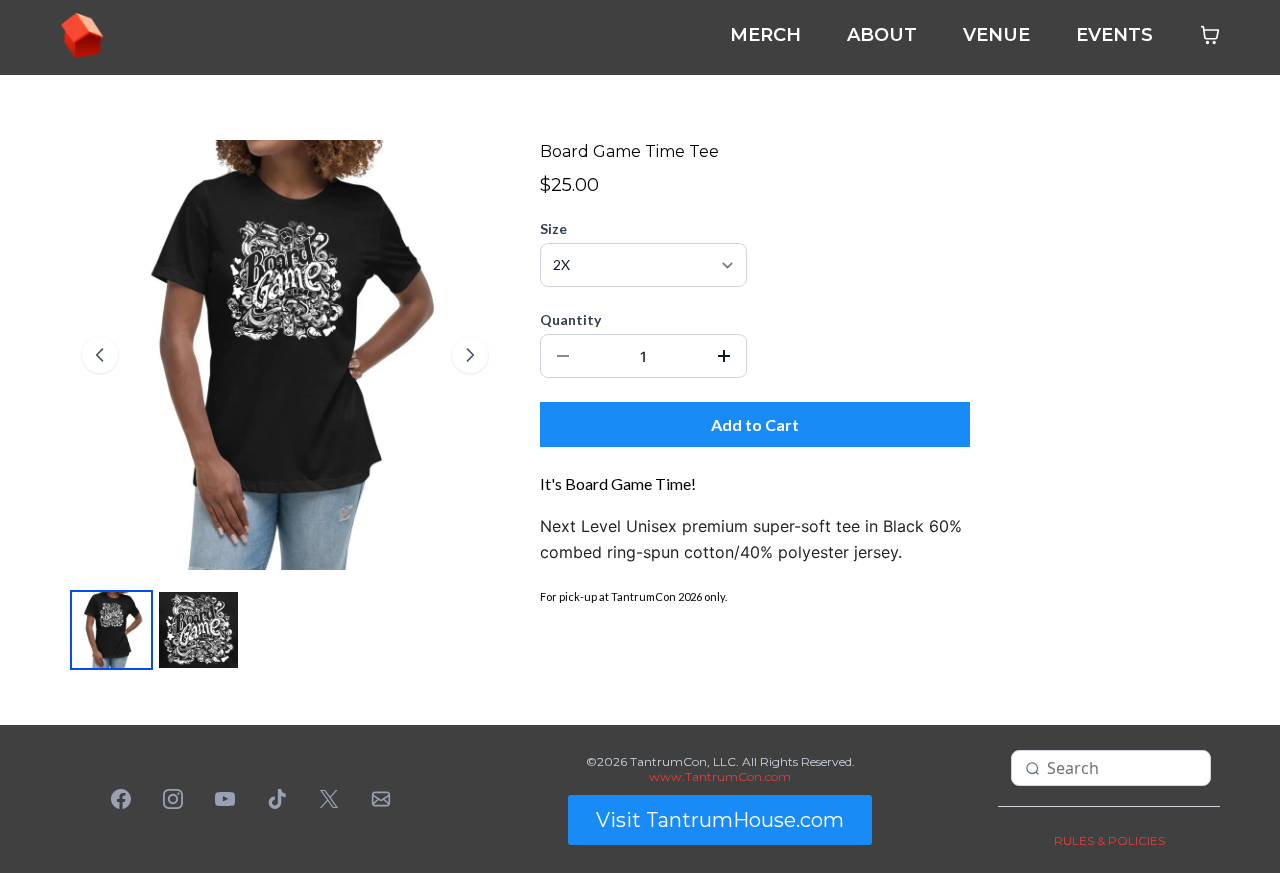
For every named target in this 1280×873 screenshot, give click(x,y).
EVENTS (1114, 35)
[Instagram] (173, 799)
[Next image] (470, 355)
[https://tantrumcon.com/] (82, 33)
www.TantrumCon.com (720, 776)
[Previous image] (100, 355)
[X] (329, 799)
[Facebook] (121, 799)
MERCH (765, 35)
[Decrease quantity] (563, 356)
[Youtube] (225, 799)
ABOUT (882, 35)
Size (553, 228)
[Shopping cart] (1210, 35)
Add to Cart (755, 424)
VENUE (996, 35)
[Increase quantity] (724, 356)
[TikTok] (277, 799)
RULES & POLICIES (1109, 840)
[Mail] (381, 799)
